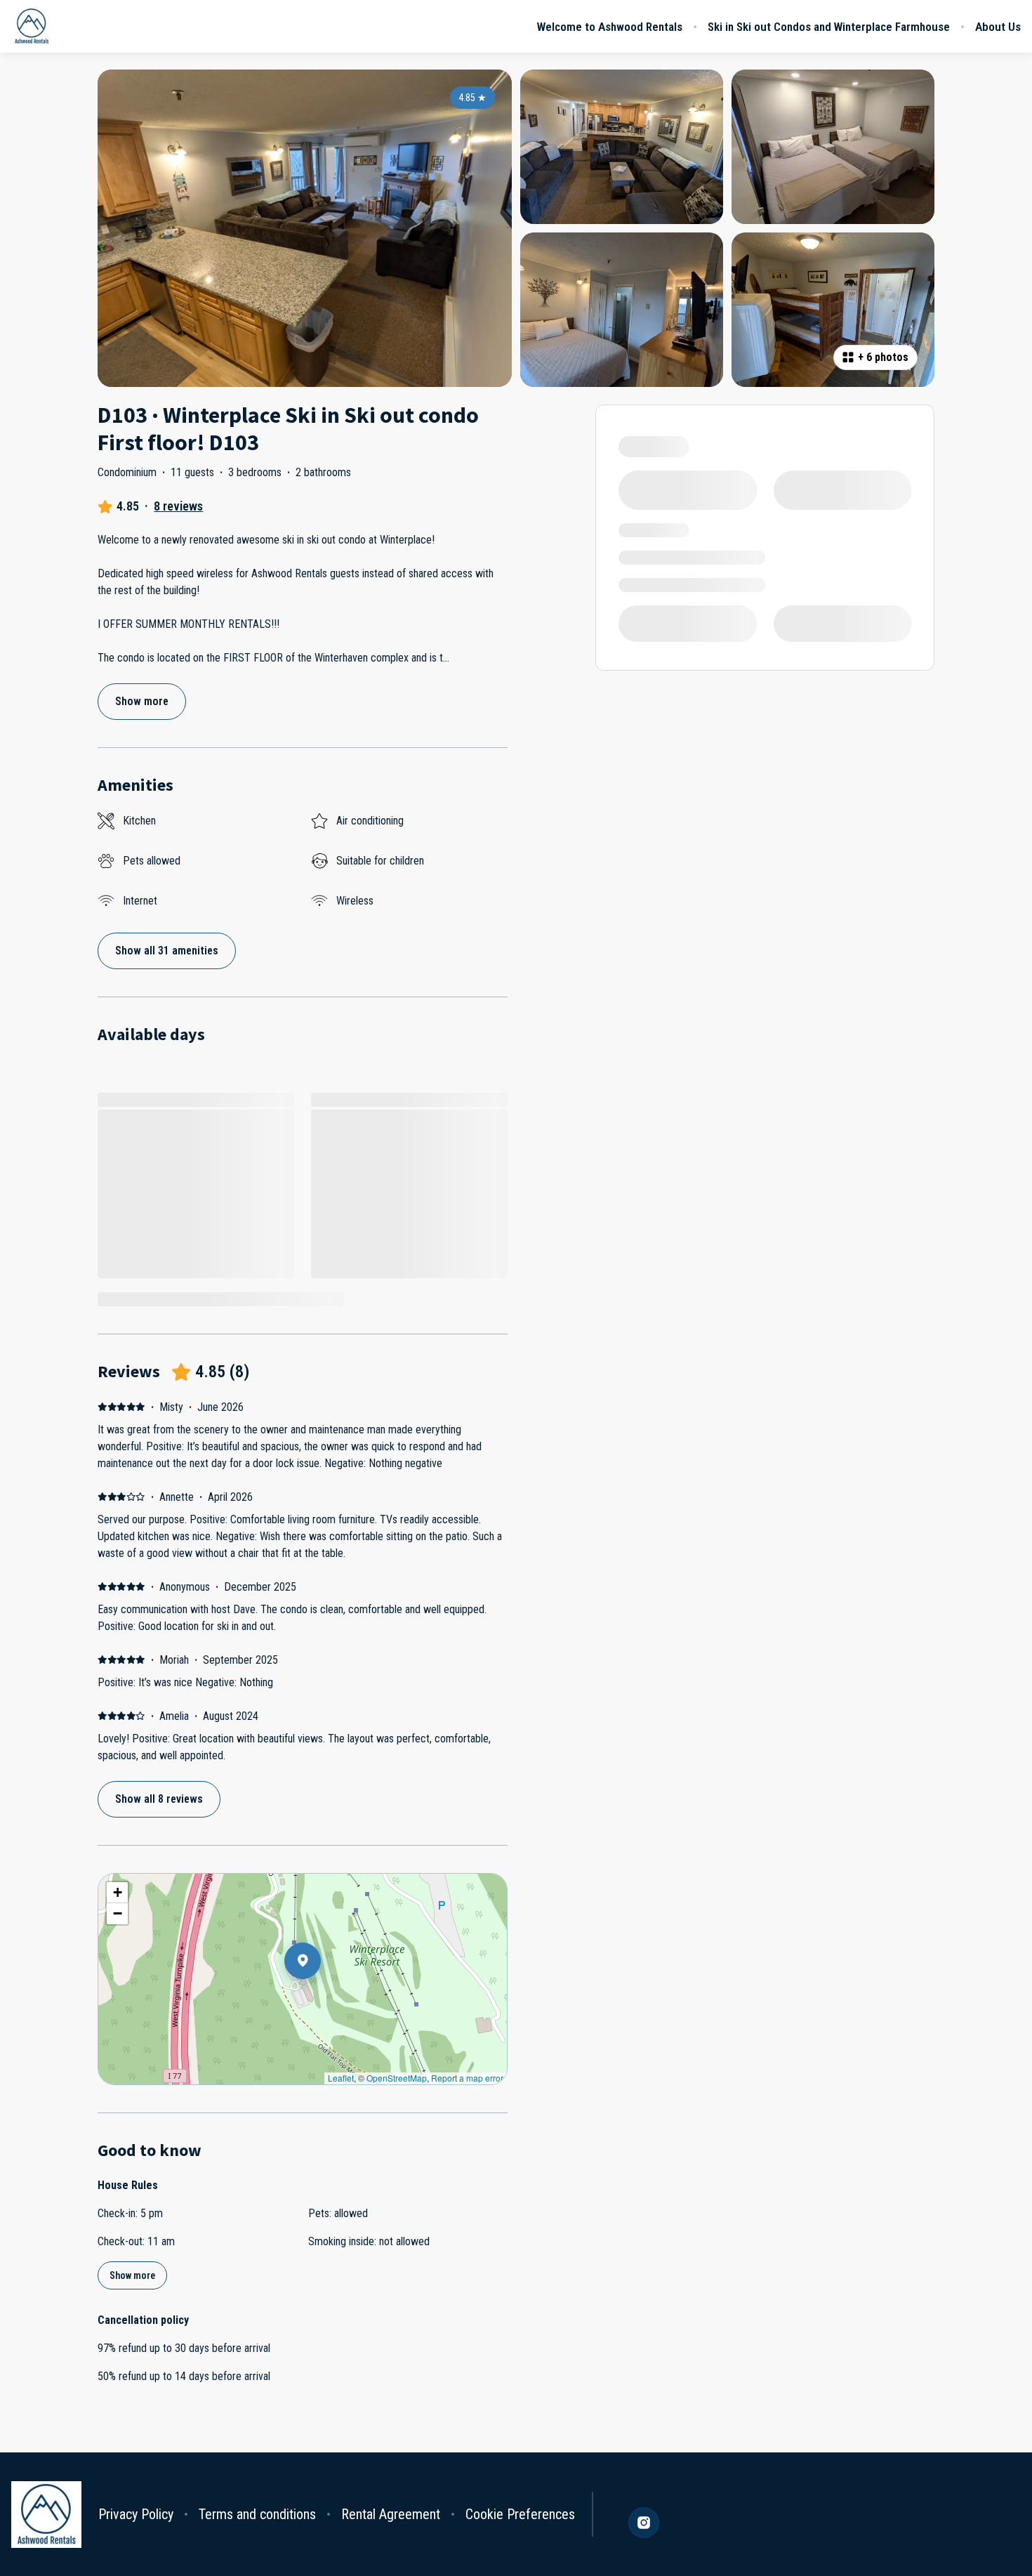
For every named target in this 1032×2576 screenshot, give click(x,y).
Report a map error (467, 2078)
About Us (998, 27)
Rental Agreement (391, 2514)
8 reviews (178, 506)
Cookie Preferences (520, 2514)
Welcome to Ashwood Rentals (610, 27)
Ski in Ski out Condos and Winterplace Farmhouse (829, 27)
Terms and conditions (257, 2514)
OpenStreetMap (397, 2078)
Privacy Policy (136, 2514)
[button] (321, 1997)
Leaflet (341, 2078)
